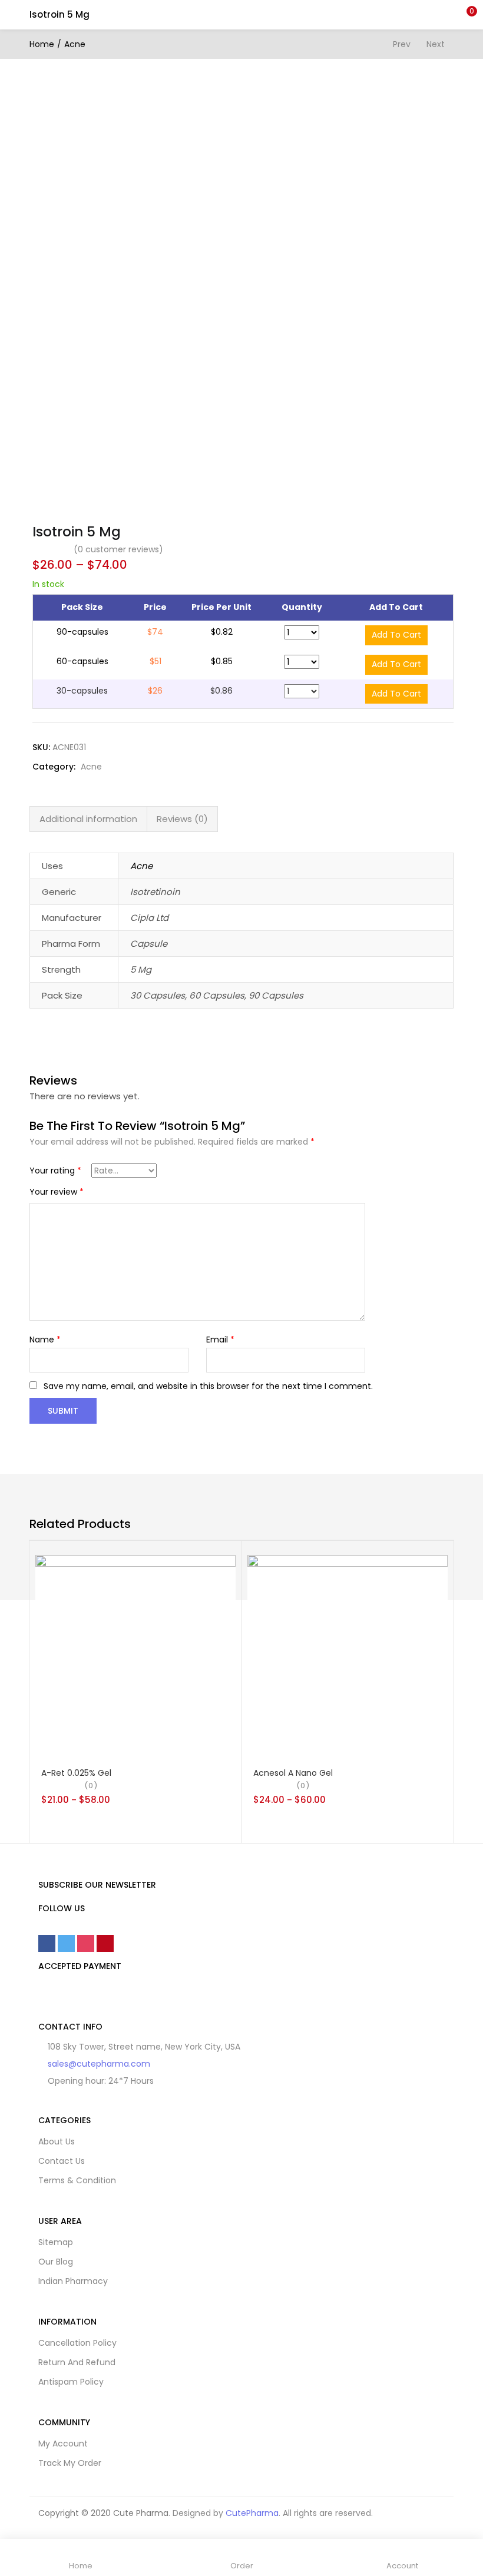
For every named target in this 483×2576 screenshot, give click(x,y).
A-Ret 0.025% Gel (76, 1773)
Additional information (88, 819)
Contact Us (62, 2161)
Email (220, 1340)
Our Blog (56, 2262)
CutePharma (252, 2513)
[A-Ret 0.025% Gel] (135, 1654)
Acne (75, 44)
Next (436, 44)
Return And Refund (77, 2362)
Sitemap (56, 2242)
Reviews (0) (182, 819)
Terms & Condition (77, 2180)
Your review (57, 1192)
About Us (57, 2141)
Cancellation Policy (77, 2343)
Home (42, 44)
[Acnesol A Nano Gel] (348, 1654)
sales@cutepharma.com (99, 2064)
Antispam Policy (71, 2382)
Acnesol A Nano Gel (293, 1773)
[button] (465, 15)
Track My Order (70, 2463)
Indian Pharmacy (73, 2281)
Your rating (55, 1171)
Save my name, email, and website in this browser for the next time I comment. (208, 1386)
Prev (402, 44)
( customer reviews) (118, 549)
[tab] (88, 819)
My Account (63, 2444)
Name (45, 1340)
